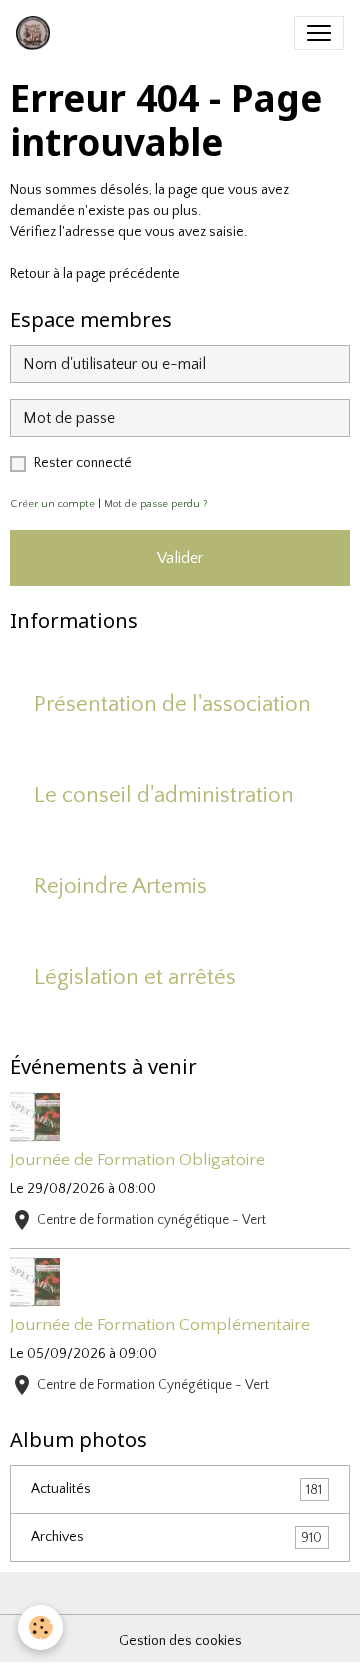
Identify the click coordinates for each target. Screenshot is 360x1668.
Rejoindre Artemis (120, 886)
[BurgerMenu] (319, 33)
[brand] (37, 33)
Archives (176, 1537)
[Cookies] (40, 1627)
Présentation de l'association (172, 704)
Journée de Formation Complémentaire (160, 1325)
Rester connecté (83, 463)
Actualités (176, 1489)
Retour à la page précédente (95, 274)
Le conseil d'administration (164, 795)
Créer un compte (52, 504)
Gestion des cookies (180, 1641)
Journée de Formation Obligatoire (137, 1160)
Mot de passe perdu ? (156, 504)
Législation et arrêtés (135, 977)
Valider (180, 558)
